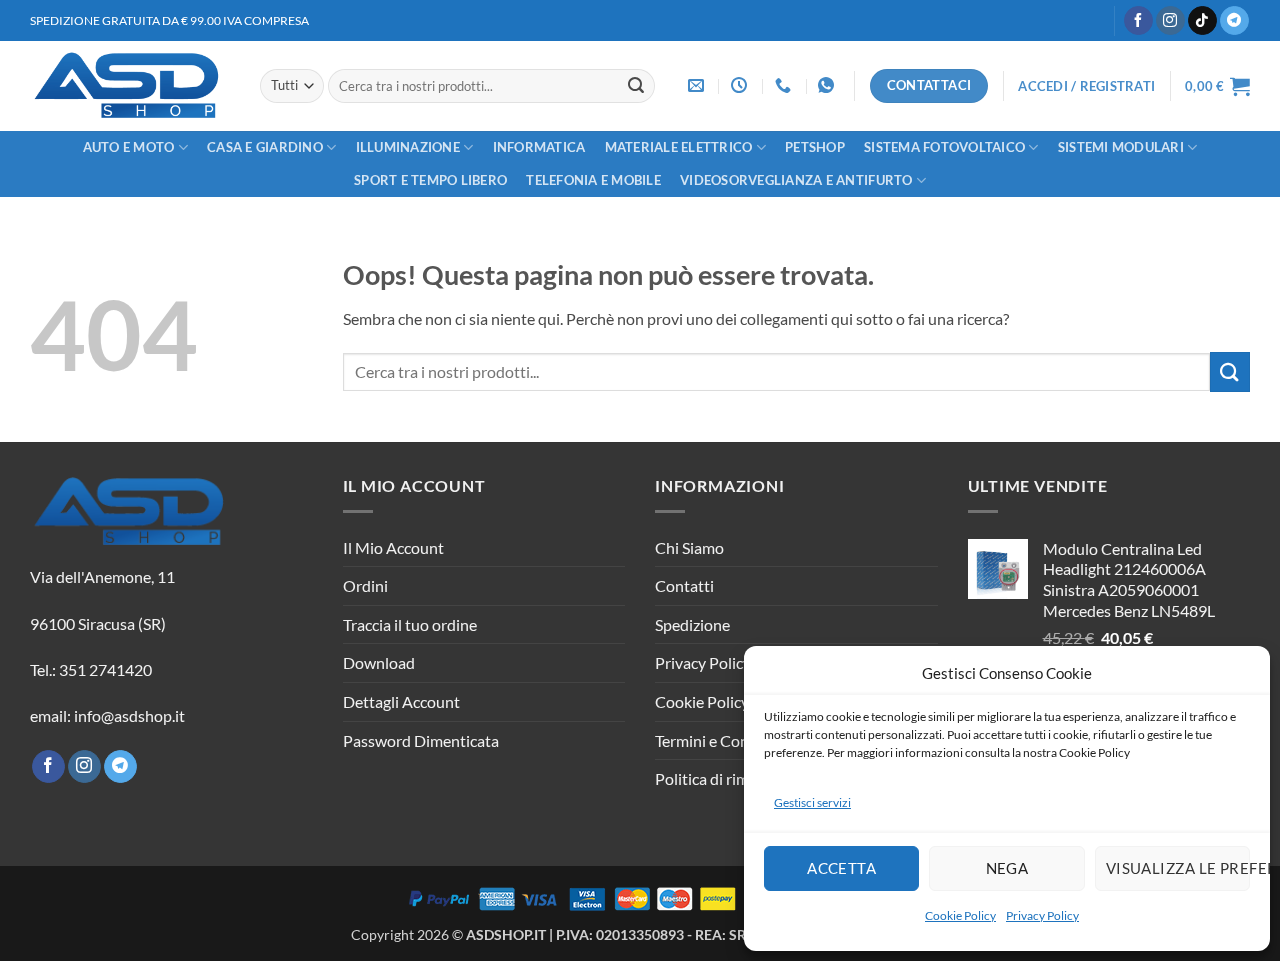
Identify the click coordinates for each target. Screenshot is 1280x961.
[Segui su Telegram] (1234, 21)
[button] (1086, 86)
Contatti (684, 585)
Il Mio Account (393, 547)
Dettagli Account (401, 701)
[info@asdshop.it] (698, 85)
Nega (1007, 868)
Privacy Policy (1042, 915)
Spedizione (692, 624)
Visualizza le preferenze (1178, 868)
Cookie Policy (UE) (719, 701)
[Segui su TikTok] (1202, 21)
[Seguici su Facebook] (1138, 21)
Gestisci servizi (812, 802)
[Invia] (636, 86)
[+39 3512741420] (785, 85)
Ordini (365, 585)
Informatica (539, 147)
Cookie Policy (960, 915)
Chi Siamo (689, 547)
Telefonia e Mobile (593, 180)
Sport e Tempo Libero (430, 180)
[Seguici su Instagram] (1170, 21)
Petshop (815, 147)
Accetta (841, 868)
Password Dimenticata (421, 740)
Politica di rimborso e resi (741, 778)
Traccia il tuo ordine (410, 624)
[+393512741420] (828, 85)
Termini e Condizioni (725, 740)
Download (379, 662)
